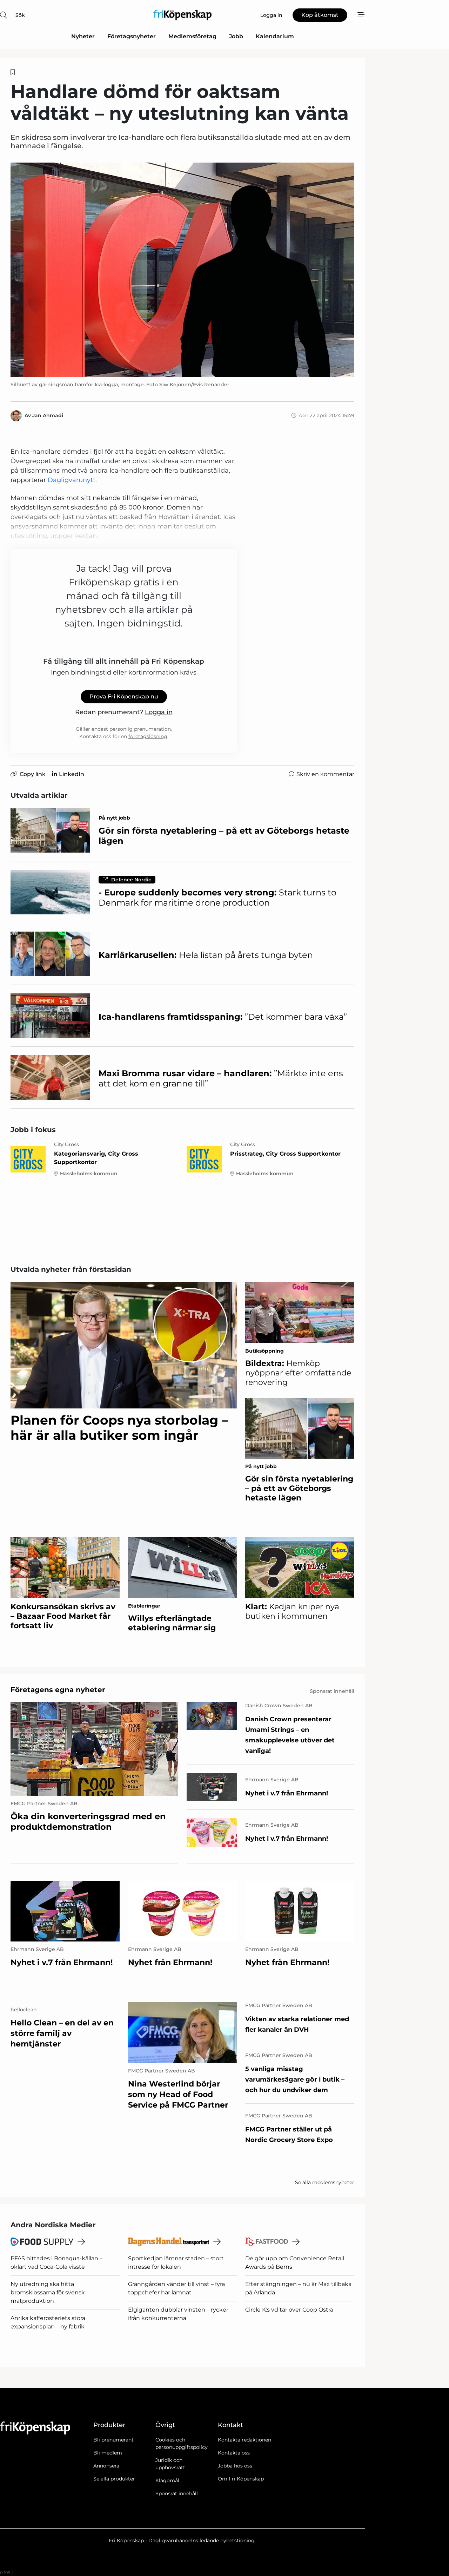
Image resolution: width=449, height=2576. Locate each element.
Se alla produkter (114, 2479)
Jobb (236, 36)
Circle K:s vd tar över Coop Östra (289, 2310)
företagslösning (148, 736)
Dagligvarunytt (72, 480)
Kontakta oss (234, 2453)
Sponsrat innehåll (177, 2493)
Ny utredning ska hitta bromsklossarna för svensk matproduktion (48, 2292)
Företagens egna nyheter (58, 1690)
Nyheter (83, 36)
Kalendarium (275, 36)
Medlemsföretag (192, 36)
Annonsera (106, 2466)
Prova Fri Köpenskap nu (124, 696)
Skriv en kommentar (325, 774)
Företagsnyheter (132, 36)
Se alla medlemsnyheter (325, 2182)
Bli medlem (108, 2453)
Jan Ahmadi (48, 415)
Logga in (159, 712)
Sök (20, 15)
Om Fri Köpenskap (241, 2479)
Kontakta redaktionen (244, 2440)
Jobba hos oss (235, 2466)
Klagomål (167, 2480)
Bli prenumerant (113, 2440)
